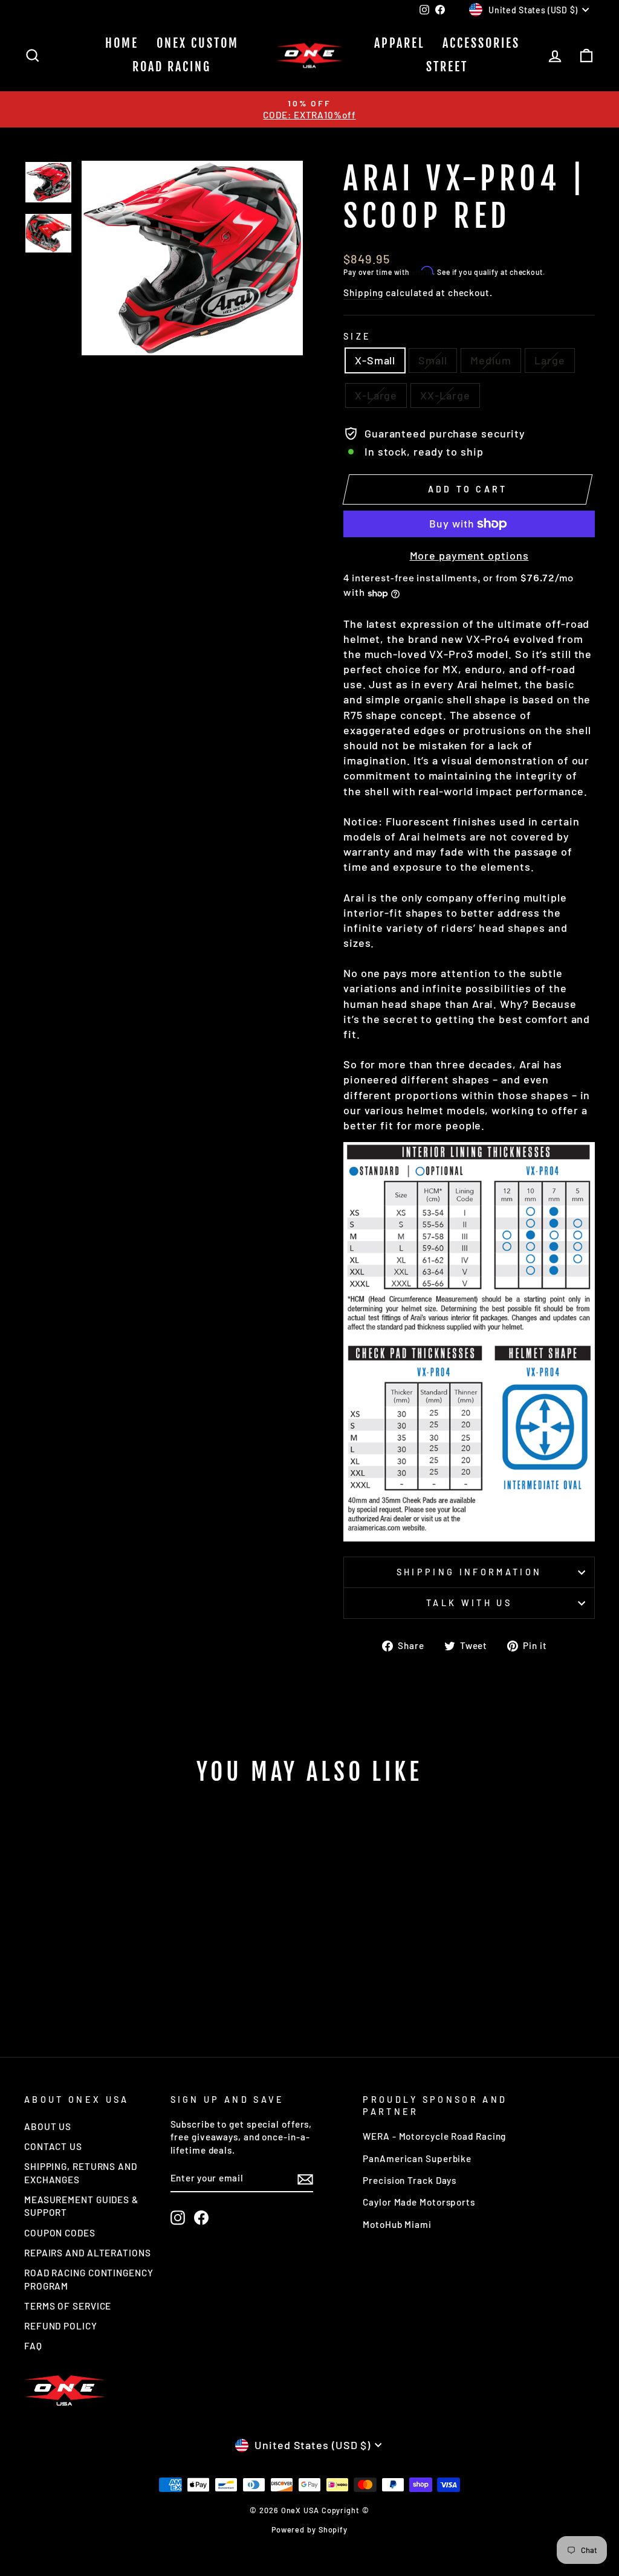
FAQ (33, 2346)
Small (433, 360)
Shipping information (469, 1572)
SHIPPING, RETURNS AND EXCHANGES (81, 2173)
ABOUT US (48, 2126)
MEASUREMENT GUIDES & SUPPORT (81, 2206)
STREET (447, 67)
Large (550, 360)
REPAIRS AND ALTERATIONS (88, 2253)
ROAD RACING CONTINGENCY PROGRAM (89, 2279)
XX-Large (445, 395)
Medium (491, 360)
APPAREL (399, 43)
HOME (122, 43)
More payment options (469, 555)
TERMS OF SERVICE (68, 2306)
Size (357, 336)
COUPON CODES (60, 2233)
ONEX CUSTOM (198, 43)
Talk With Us (469, 1603)
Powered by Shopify (309, 2529)
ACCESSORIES (481, 43)
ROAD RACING (172, 67)
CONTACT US (53, 2146)
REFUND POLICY (61, 2326)
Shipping (363, 292)
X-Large (376, 395)
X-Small (375, 360)
